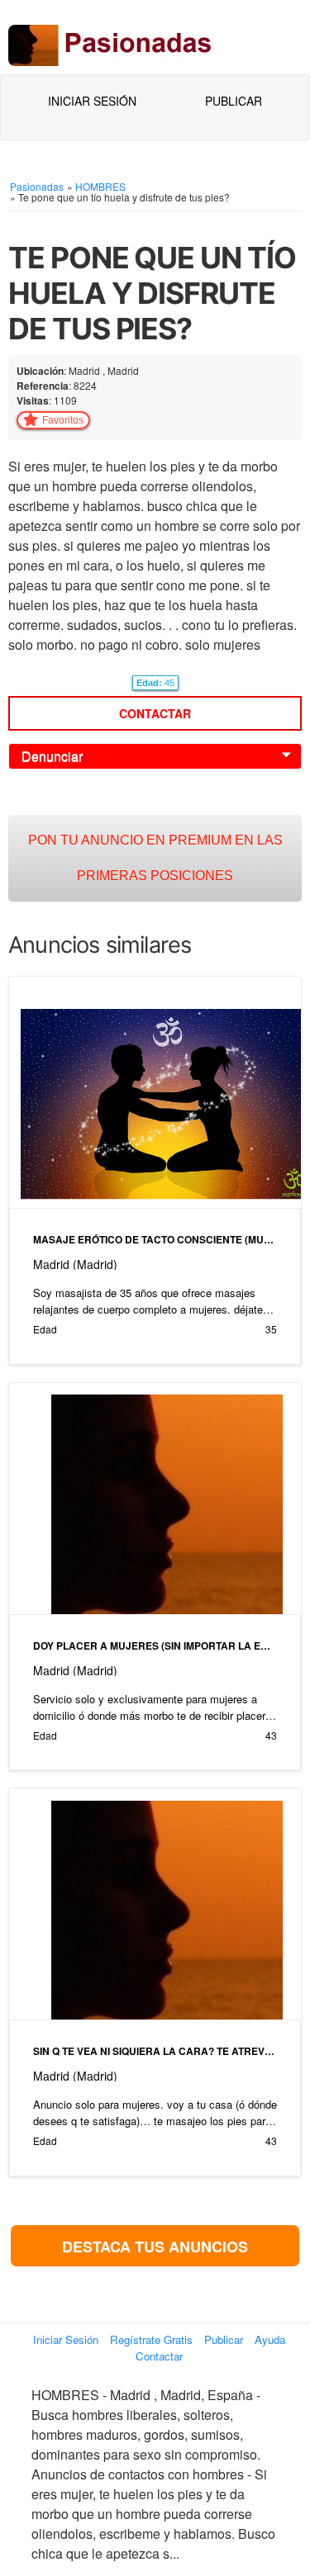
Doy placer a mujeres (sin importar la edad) (155, 1646)
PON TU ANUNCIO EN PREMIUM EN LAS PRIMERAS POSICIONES (155, 858)
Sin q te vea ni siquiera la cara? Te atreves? (155, 2051)
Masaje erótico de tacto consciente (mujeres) (155, 1239)
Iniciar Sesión (92, 101)
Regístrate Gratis (151, 2339)
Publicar (234, 101)
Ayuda (270, 2339)
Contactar (155, 713)
